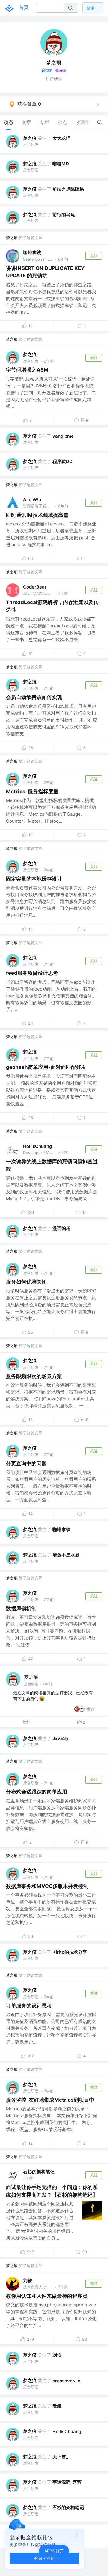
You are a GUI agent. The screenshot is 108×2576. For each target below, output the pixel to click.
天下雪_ (60, 2457)
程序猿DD (63, 461)
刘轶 (28, 2281)
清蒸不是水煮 (66, 1555)
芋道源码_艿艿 (67, 2482)
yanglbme (63, 436)
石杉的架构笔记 (39, 2172)
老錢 (57, 2406)
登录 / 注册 (45, 2558)
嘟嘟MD (61, 164)
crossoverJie (66, 2381)
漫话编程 (61, 1228)
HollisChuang (37, 1146)
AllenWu (32, 500)
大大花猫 (61, 138)
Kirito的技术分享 (70, 1952)
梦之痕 (30, 138)
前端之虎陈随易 (68, 189)
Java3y (61, 1738)
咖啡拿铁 (32, 252)
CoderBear (35, 587)
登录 (91, 8)
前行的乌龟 (64, 214)
